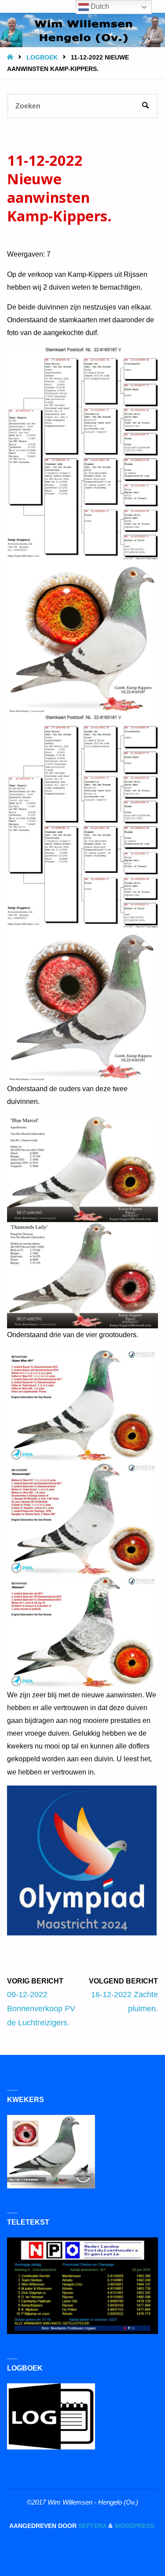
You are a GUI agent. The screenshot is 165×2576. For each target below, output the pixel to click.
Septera (92, 2526)
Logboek (42, 58)
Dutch (99, 6)
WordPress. (135, 2526)
